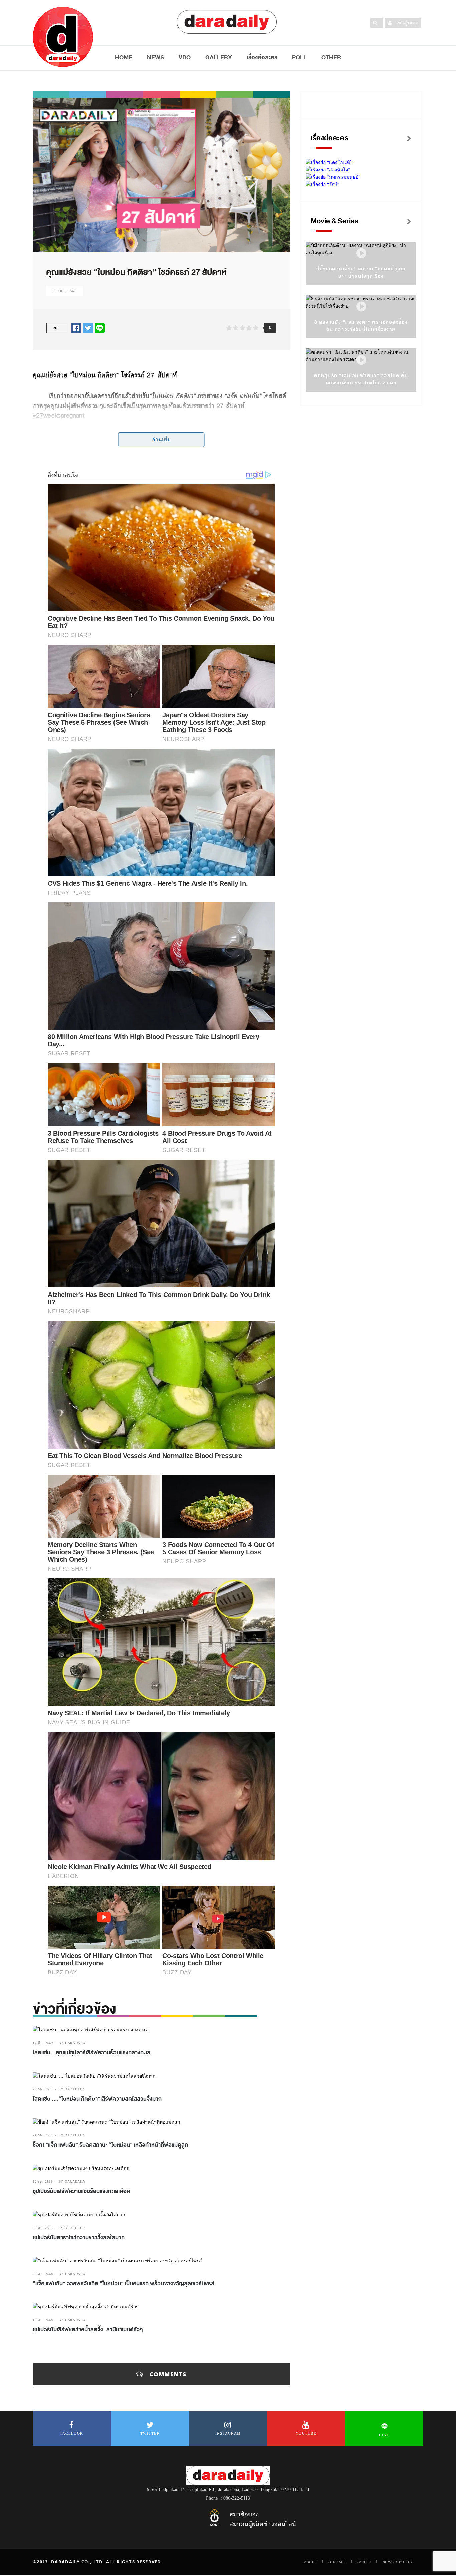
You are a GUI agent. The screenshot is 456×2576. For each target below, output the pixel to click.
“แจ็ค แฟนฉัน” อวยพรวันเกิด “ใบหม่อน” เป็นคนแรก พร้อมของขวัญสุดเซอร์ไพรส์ (124, 2284)
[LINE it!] (100, 328)
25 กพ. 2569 (43, 2089)
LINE (384, 2435)
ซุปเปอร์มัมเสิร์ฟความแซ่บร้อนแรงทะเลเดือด (81, 2191)
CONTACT (337, 2562)
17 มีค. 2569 (43, 2043)
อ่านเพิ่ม (161, 439)
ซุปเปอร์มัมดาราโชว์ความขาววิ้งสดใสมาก (79, 2238)
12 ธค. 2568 (43, 2181)
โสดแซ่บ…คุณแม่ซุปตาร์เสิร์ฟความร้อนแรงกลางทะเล (91, 2053)
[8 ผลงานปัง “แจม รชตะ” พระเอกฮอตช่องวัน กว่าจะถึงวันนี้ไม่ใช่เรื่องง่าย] (361, 307)
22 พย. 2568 (43, 2228)
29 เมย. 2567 (65, 291)
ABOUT (311, 2562)
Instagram (228, 2433)
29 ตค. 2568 (43, 2274)
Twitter (150, 2433)
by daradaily (72, 2043)
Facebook (72, 2433)
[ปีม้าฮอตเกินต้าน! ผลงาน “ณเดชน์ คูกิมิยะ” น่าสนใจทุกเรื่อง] (361, 254)
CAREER (364, 2562)
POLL (299, 57)
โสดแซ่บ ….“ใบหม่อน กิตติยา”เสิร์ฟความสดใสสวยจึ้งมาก (97, 2099)
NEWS (155, 57)
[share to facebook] (76, 328)
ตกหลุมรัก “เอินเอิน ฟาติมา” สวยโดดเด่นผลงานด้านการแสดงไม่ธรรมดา (361, 379)
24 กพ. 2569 (43, 2135)
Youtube (306, 2433)
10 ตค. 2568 (43, 2320)
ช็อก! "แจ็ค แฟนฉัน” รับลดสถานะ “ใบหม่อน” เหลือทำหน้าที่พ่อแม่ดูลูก (110, 2145)
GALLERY (219, 57)
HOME (124, 57)
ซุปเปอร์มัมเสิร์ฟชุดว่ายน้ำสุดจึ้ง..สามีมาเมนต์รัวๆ (88, 2330)
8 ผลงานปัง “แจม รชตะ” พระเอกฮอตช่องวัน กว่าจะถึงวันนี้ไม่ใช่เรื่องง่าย (361, 326)
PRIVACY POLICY (397, 2562)
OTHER (331, 57)
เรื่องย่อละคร (262, 57)
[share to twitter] (88, 328)
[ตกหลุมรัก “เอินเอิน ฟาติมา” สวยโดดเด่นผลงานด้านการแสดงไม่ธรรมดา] (361, 360)
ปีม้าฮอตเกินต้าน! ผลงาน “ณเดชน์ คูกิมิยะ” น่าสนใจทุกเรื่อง (361, 273)
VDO (185, 57)
